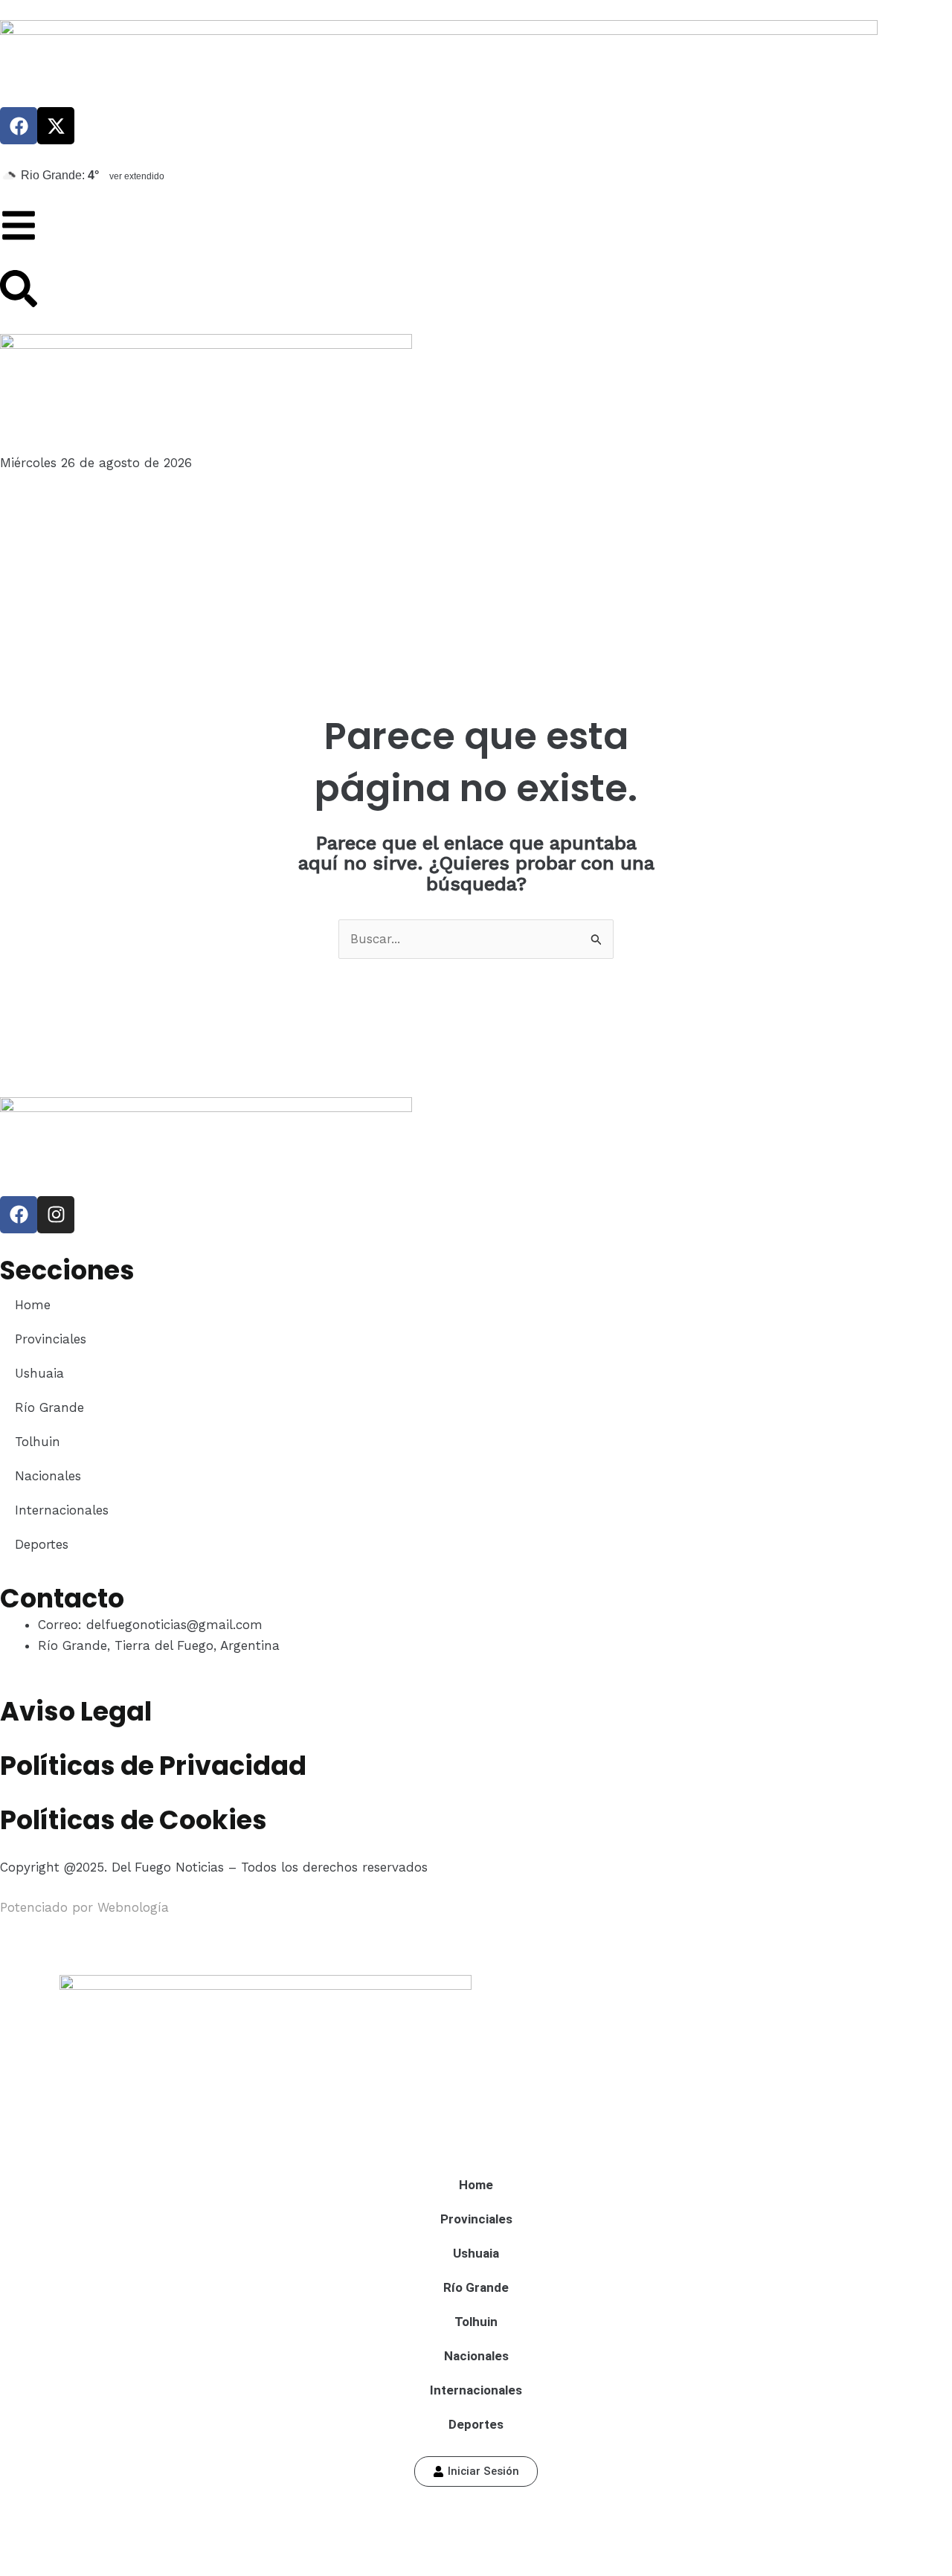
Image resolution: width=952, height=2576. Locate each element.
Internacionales (62, 1510)
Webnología (133, 1907)
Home (33, 1305)
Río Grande (49, 1407)
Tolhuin (38, 1442)
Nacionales (48, 1476)
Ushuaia (39, 1373)
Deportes (42, 1544)
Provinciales (51, 1339)
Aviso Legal (76, 1711)
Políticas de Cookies (134, 1820)
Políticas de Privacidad (153, 1766)
